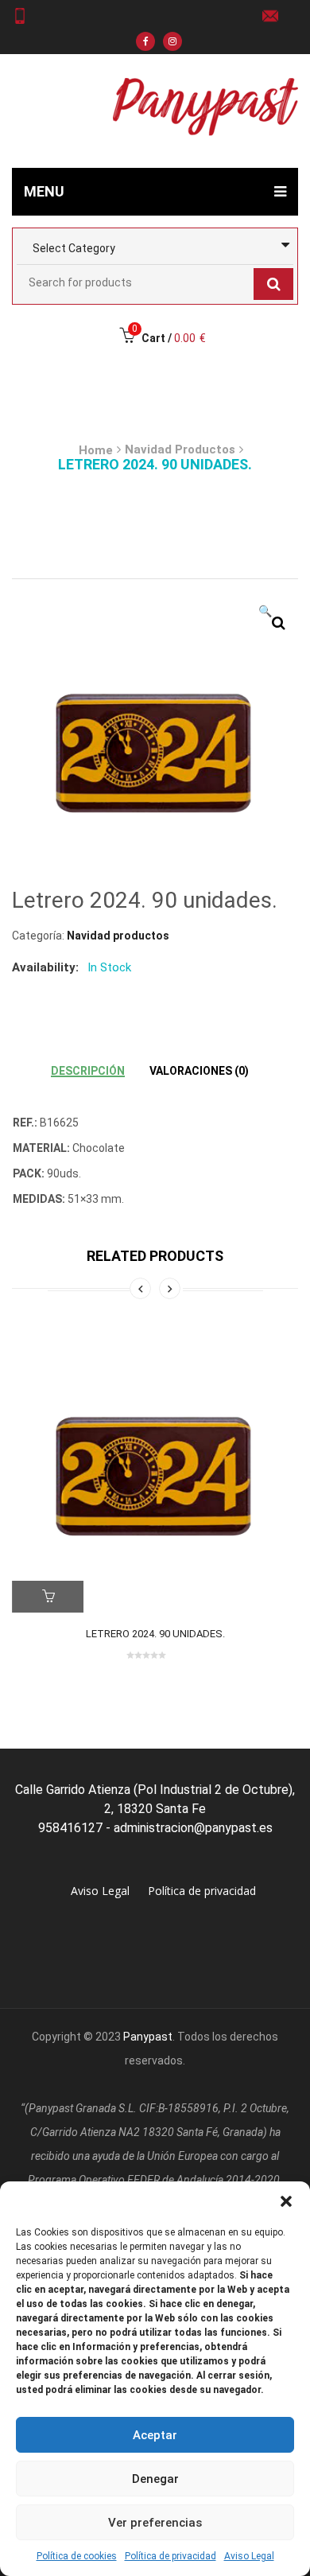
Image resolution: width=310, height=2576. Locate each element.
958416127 (26, 16)
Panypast (148, 2037)
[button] (286, 2201)
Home (96, 450)
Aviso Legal (249, 2556)
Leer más (48, 1597)
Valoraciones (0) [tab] (199, 1071)
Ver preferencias (155, 2523)
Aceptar (155, 2435)
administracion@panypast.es (276, 16)
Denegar (155, 2479)
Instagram (172, 41)
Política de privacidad (170, 2556)
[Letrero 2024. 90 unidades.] (155, 1469)
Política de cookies (77, 2556)
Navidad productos (180, 449)
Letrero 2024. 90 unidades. (155, 1634)
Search (273, 284)
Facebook (145, 41)
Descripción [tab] (88, 1071)
